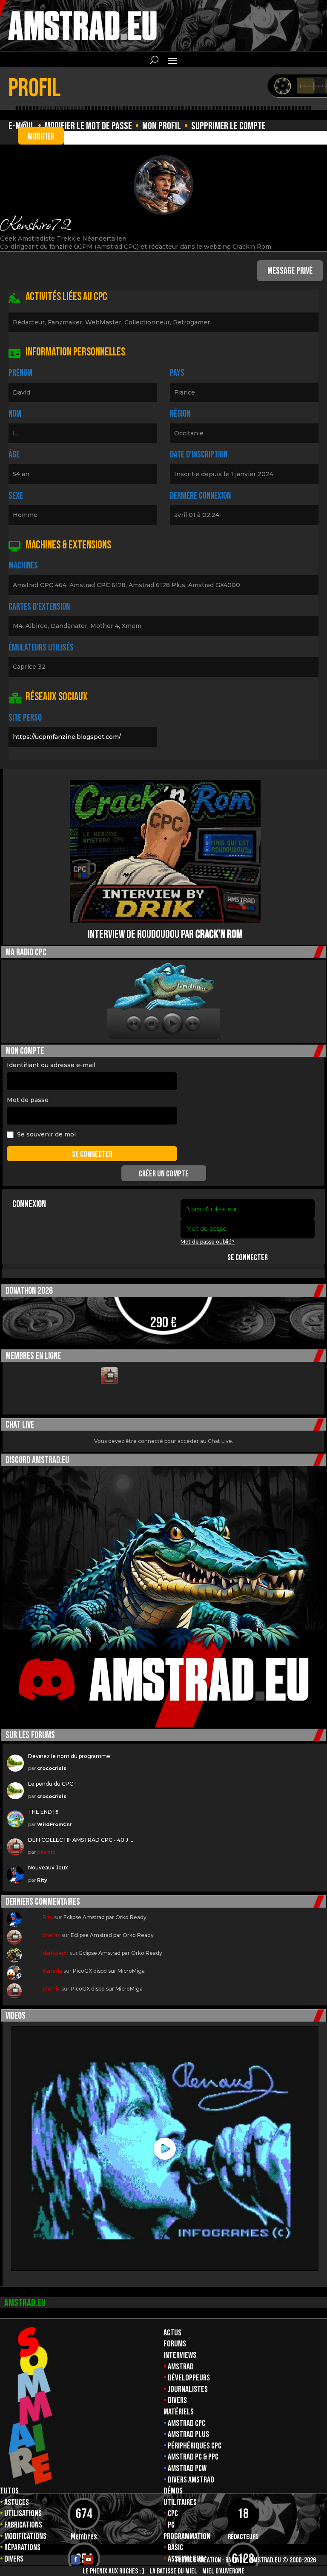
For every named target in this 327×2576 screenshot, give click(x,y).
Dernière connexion (200, 496)
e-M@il (22, 126)
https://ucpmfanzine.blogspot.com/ (67, 737)
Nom (15, 414)
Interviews (180, 2355)
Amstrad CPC (186, 2423)
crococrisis (52, 1768)
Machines (23, 566)
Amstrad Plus (188, 2434)
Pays (177, 373)
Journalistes (188, 2389)
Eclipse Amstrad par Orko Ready (105, 1917)
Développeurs (189, 2378)
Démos (173, 2491)
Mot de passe (28, 1100)
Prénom (20, 373)
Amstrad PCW (187, 2468)
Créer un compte (164, 1174)
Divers (177, 2400)
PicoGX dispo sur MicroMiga (109, 1971)
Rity (42, 1880)
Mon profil (162, 126)
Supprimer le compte (228, 126)
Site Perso (25, 718)
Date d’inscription (199, 455)
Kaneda (52, 1971)
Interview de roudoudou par (165, 935)
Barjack (235, 2560)
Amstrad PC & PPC (193, 2457)
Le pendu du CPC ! (52, 1784)
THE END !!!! (43, 1812)
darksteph (56, 1953)
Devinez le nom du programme (69, 1756)
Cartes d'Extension (39, 607)
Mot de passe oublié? (208, 1242)
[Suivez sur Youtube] (88, 2560)
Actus (172, 2333)
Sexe (16, 496)
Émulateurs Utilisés (41, 648)
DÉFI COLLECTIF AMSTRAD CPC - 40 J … (81, 1840)
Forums (175, 2344)
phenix (46, 1852)
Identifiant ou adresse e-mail (51, 1065)
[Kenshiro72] (163, 185)
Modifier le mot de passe (88, 126)
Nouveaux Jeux (48, 1867)
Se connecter (248, 1258)
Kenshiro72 (36, 223)
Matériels (179, 2412)
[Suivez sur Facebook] (75, 2560)
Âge (14, 455)
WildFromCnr (54, 1824)
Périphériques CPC (195, 2446)
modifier (41, 137)
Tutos (9, 2491)
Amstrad (181, 2367)
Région (180, 414)
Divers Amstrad (191, 2480)
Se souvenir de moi (46, 1134)
